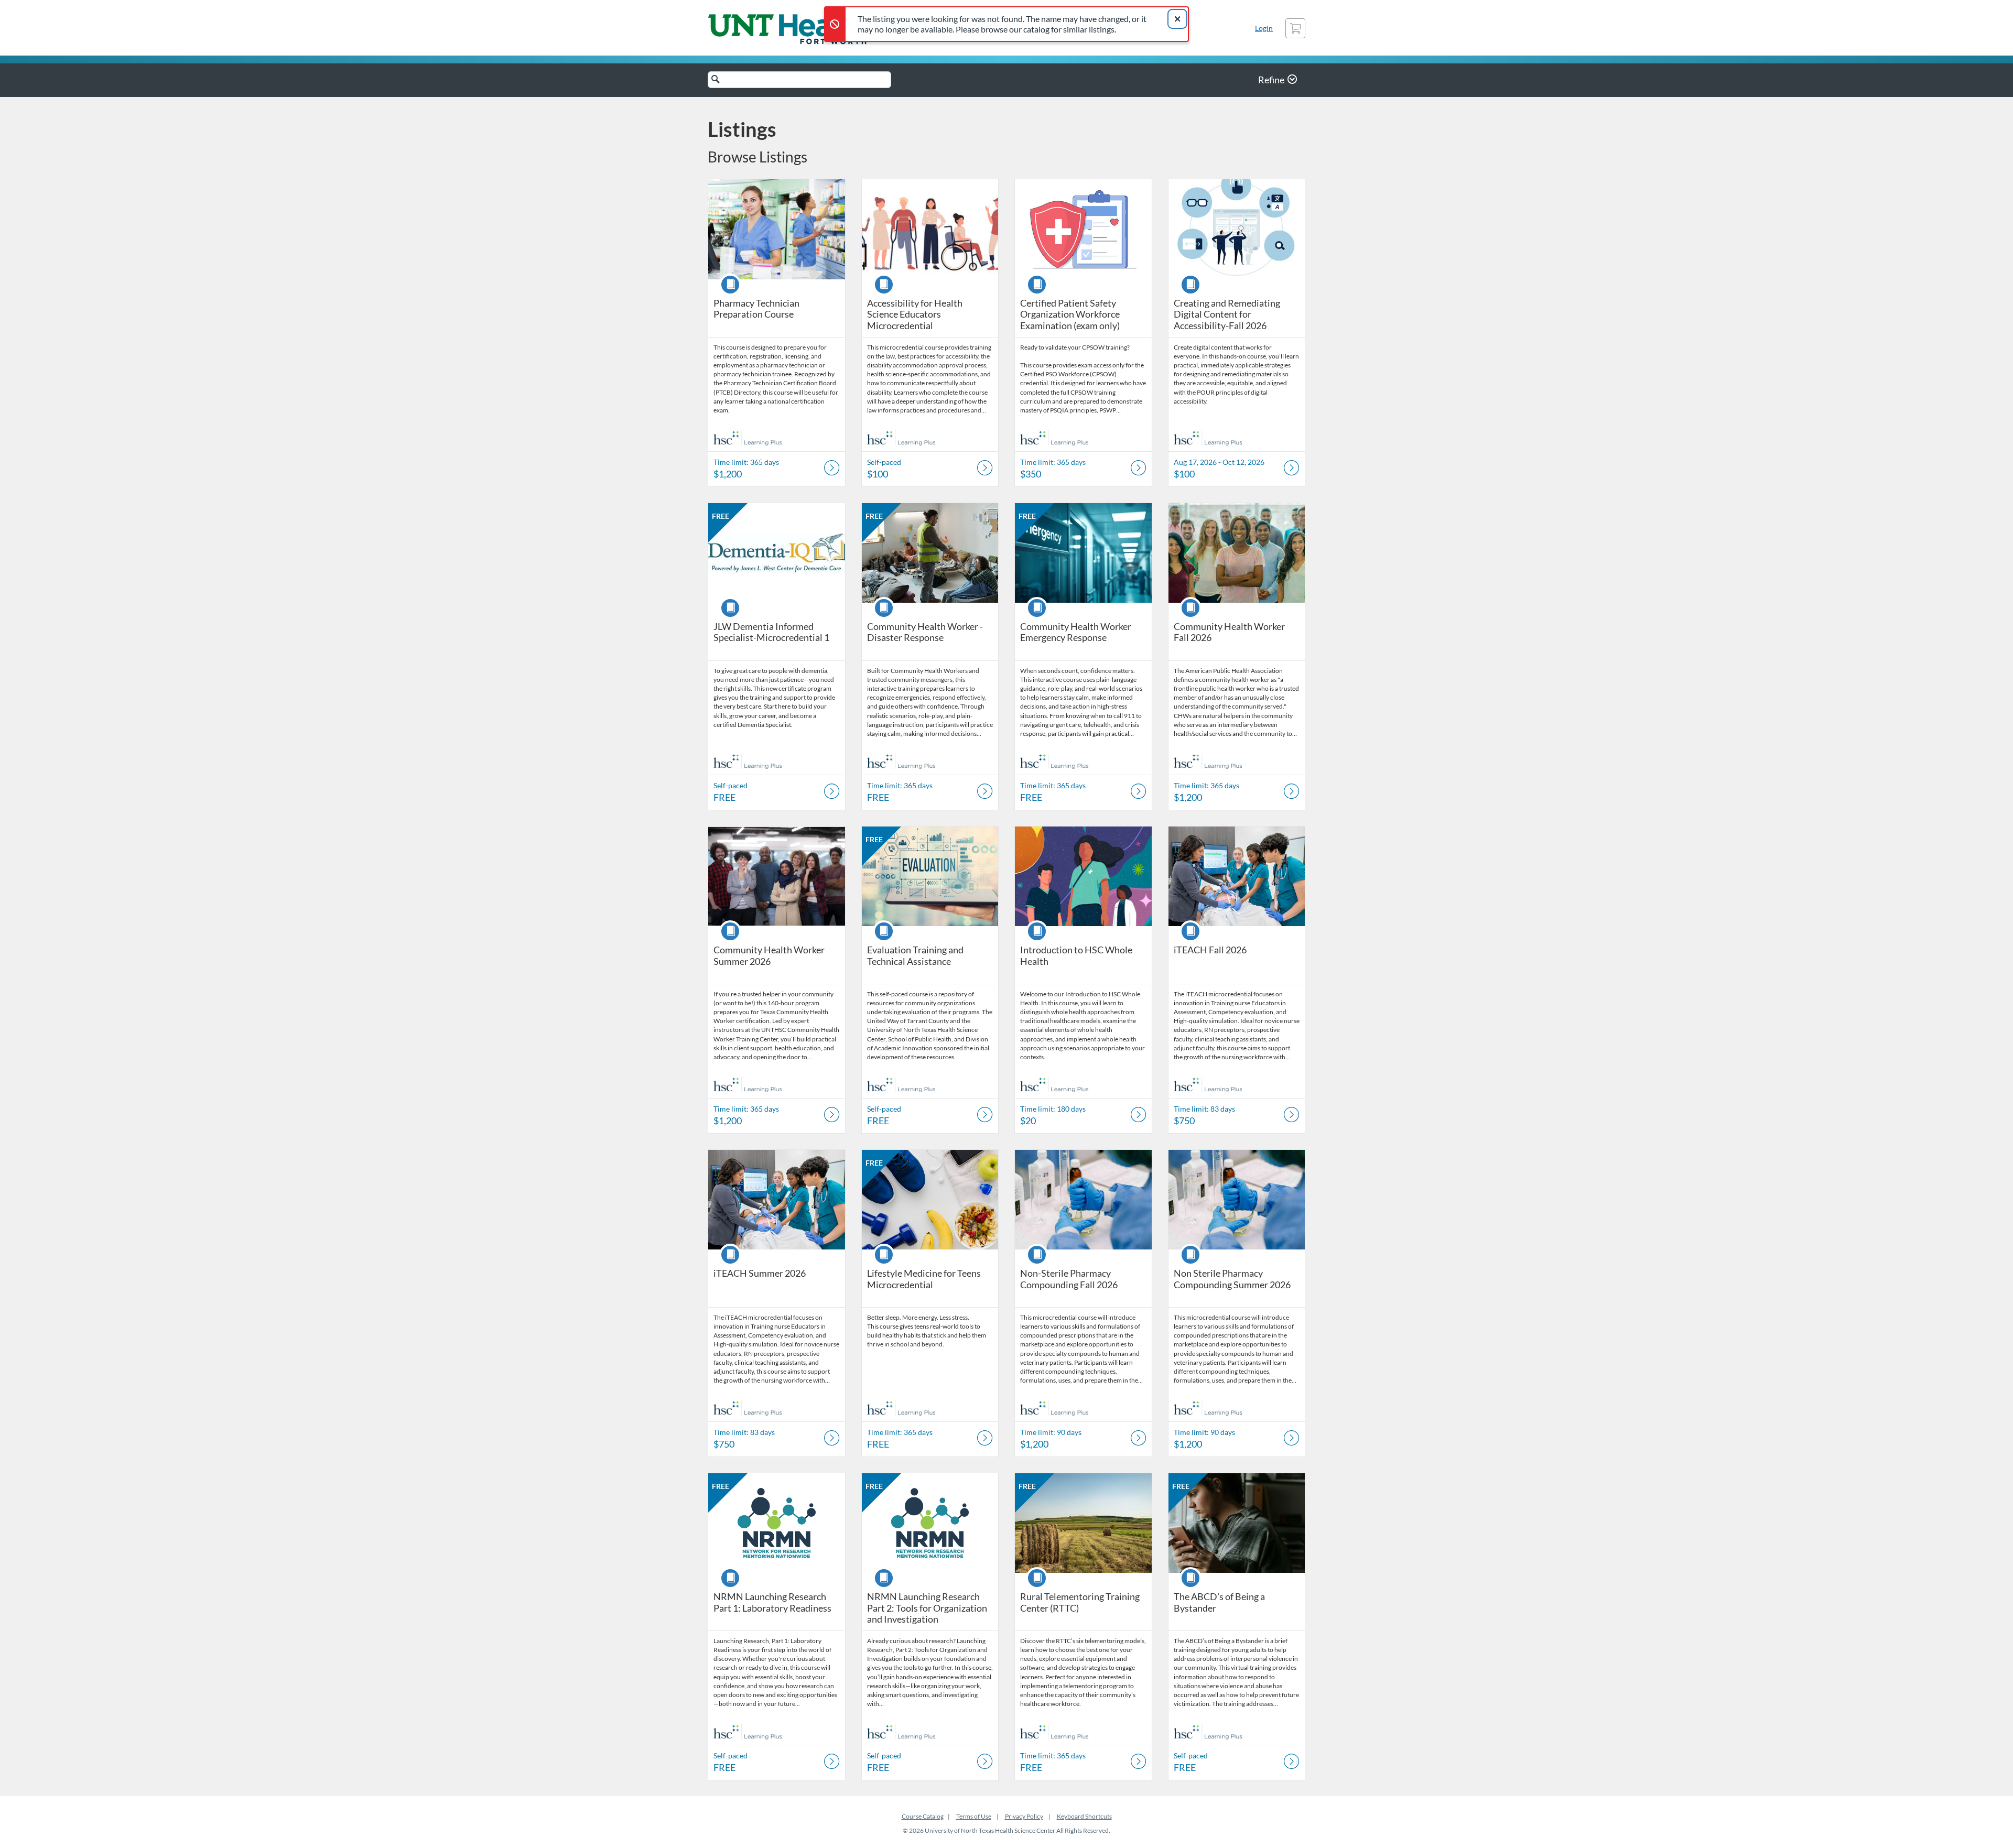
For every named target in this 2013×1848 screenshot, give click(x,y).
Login (1264, 28)
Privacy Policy (1024, 1816)
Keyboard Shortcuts (1084, 1816)
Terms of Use (974, 1816)
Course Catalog (923, 1816)
